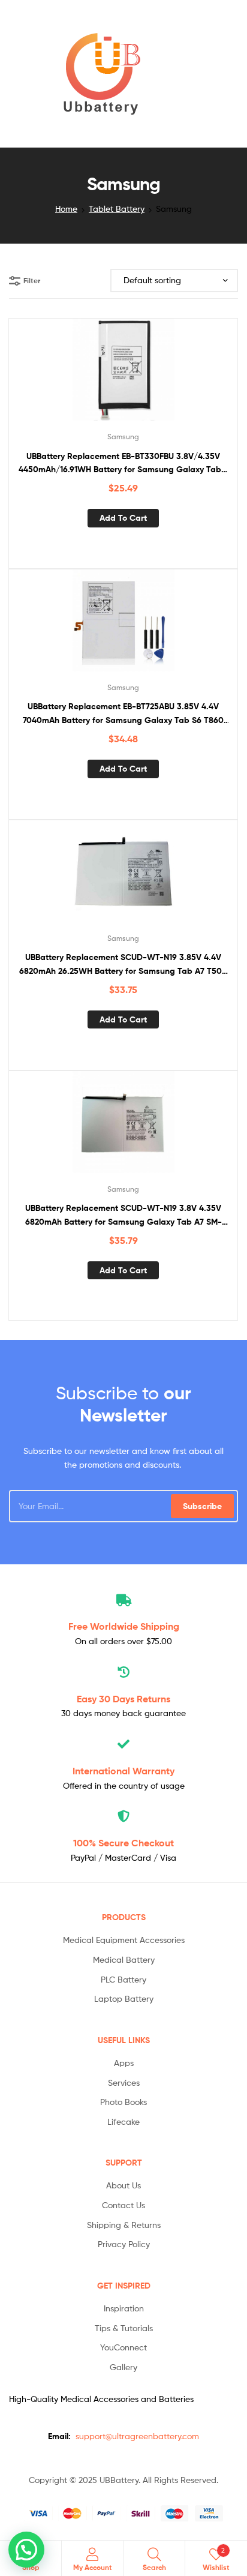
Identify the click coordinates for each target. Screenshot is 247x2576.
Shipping (124, 1626)
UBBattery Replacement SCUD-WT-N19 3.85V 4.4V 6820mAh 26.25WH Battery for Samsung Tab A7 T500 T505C (123, 965)
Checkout (123, 1843)
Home (66, 209)
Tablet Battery (117, 209)
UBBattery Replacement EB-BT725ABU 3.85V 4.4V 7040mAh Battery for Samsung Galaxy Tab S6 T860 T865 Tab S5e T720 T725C (123, 714)
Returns (123, 1699)
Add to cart (123, 518)
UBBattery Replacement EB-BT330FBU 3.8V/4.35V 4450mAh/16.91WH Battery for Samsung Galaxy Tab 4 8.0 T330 (123, 464)
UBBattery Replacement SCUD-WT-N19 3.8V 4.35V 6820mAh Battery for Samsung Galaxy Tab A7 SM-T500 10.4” (123, 1215)
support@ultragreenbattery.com (137, 2436)
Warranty (123, 1771)
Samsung (123, 437)
